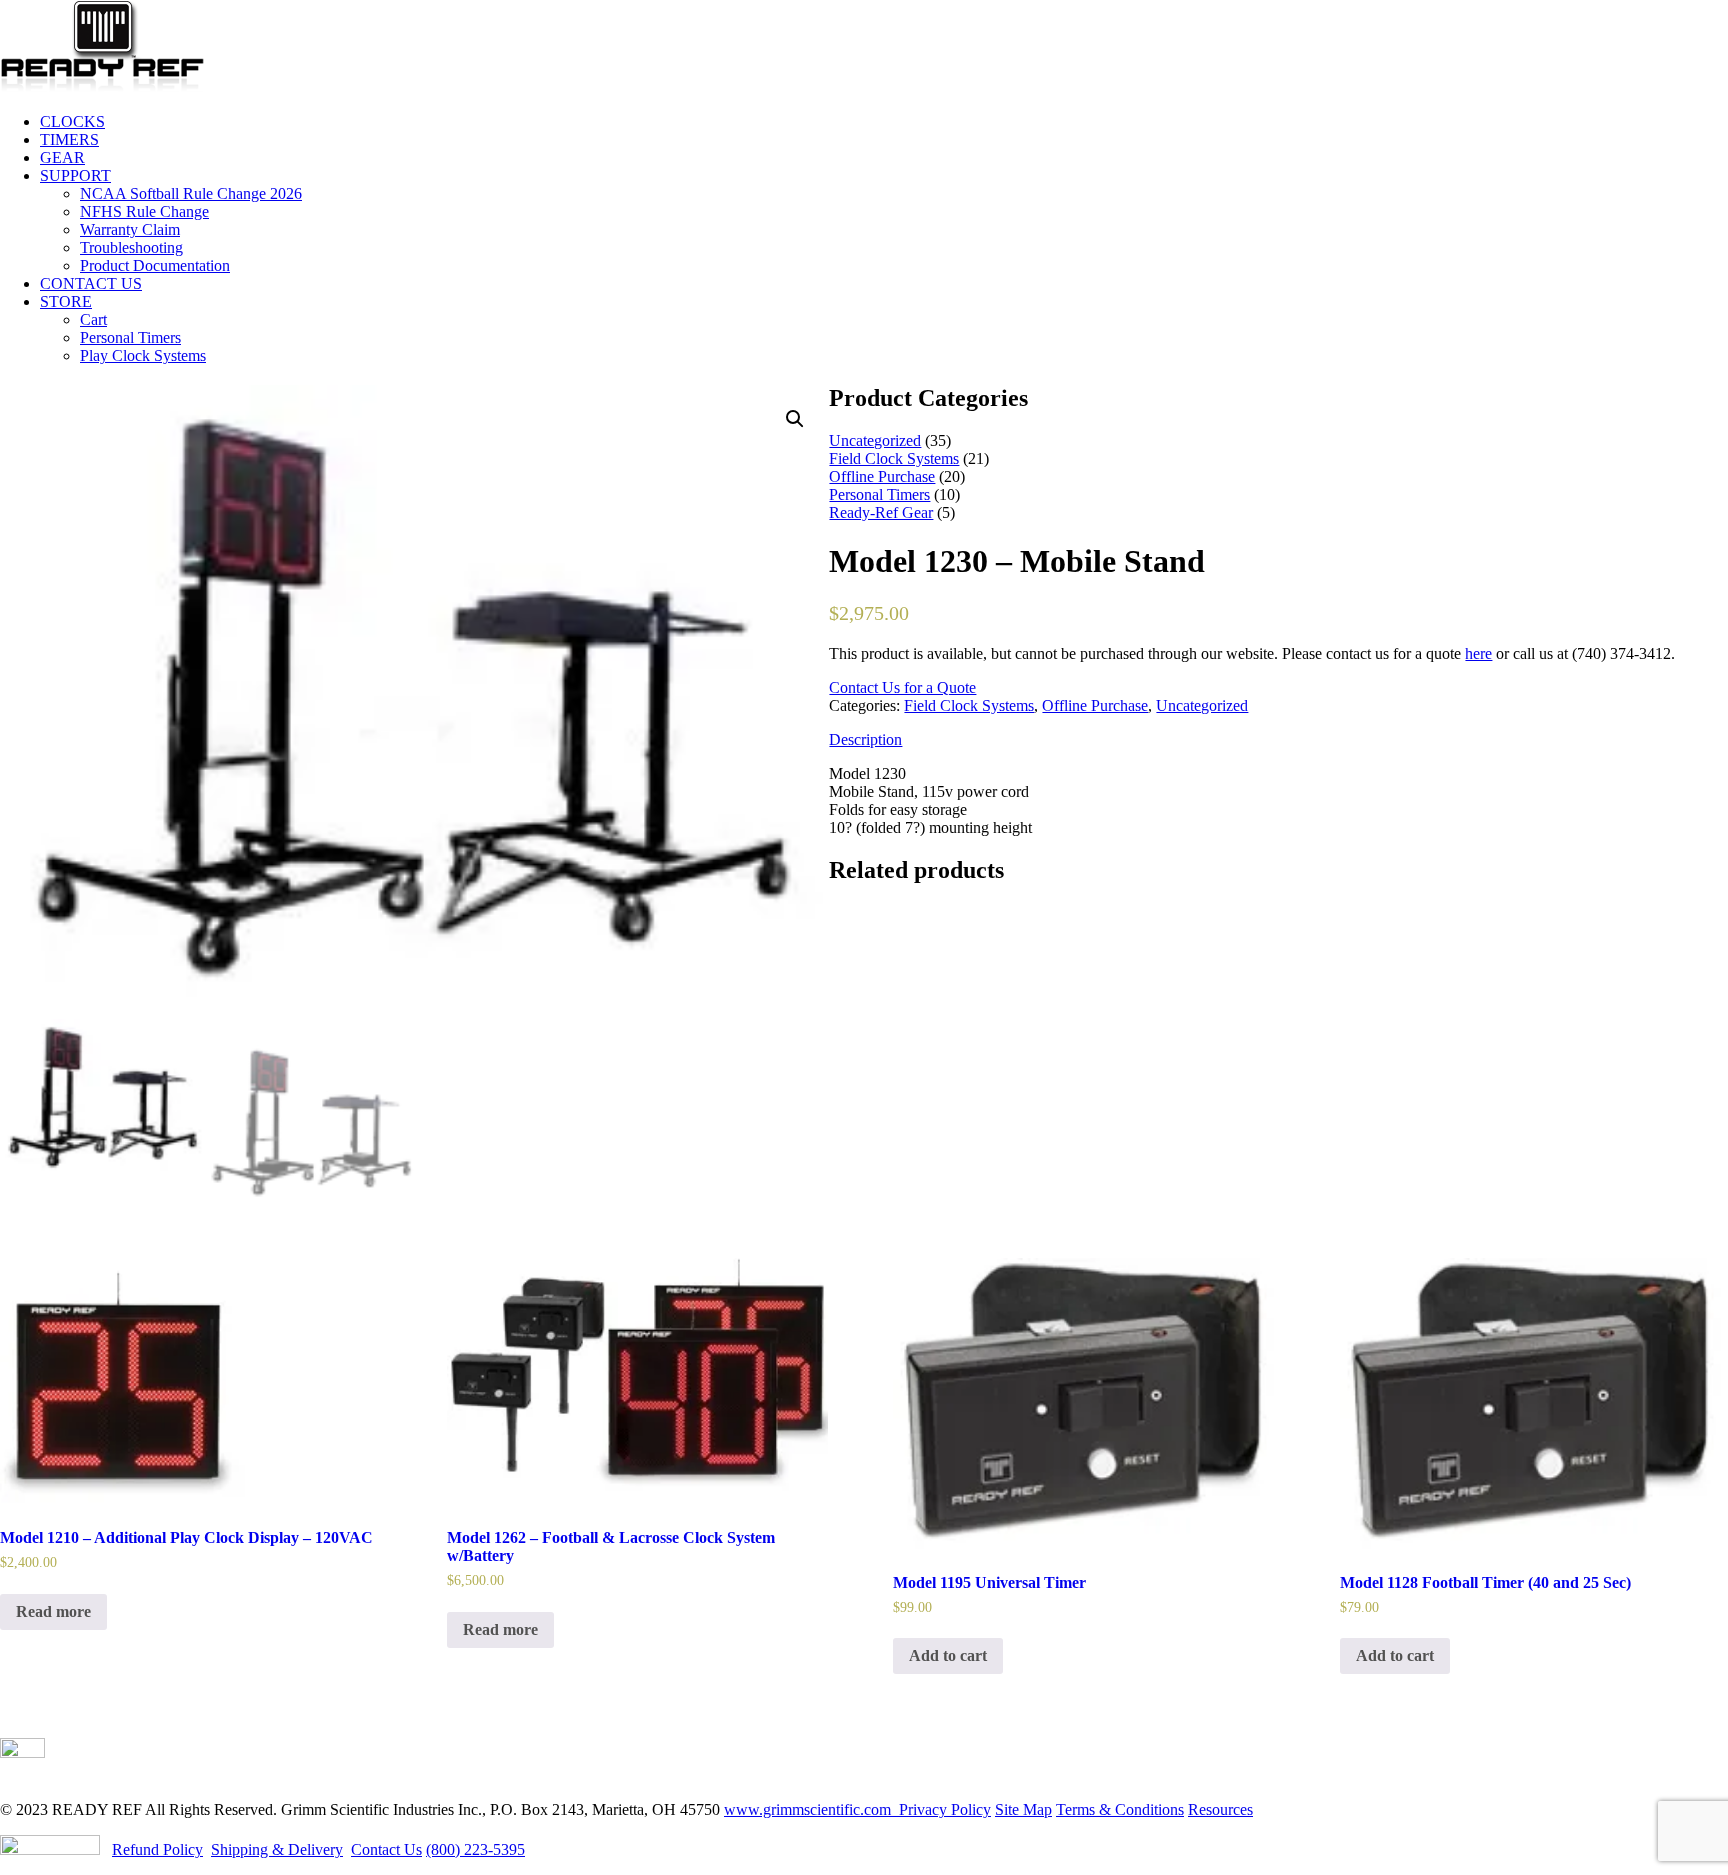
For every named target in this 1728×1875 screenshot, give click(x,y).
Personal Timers (130, 337)
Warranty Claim (130, 229)
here (1478, 653)
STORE (66, 301)
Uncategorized (1202, 705)
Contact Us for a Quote (902, 687)
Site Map (1023, 1809)
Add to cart (948, 1655)
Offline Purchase (1095, 705)
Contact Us (386, 1849)
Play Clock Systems (143, 355)
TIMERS (69, 139)
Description (865, 739)
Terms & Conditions (1120, 1809)
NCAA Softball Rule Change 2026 (191, 193)
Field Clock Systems (969, 705)
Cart (93, 319)
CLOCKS (72, 121)
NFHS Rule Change (144, 211)
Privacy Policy (943, 1809)
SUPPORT (75, 175)
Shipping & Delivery (277, 1849)
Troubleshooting (131, 247)
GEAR (62, 157)
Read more (53, 1611)
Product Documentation (155, 265)
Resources (1220, 1809)
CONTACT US (91, 283)
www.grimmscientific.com (809, 1809)
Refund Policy (157, 1849)
